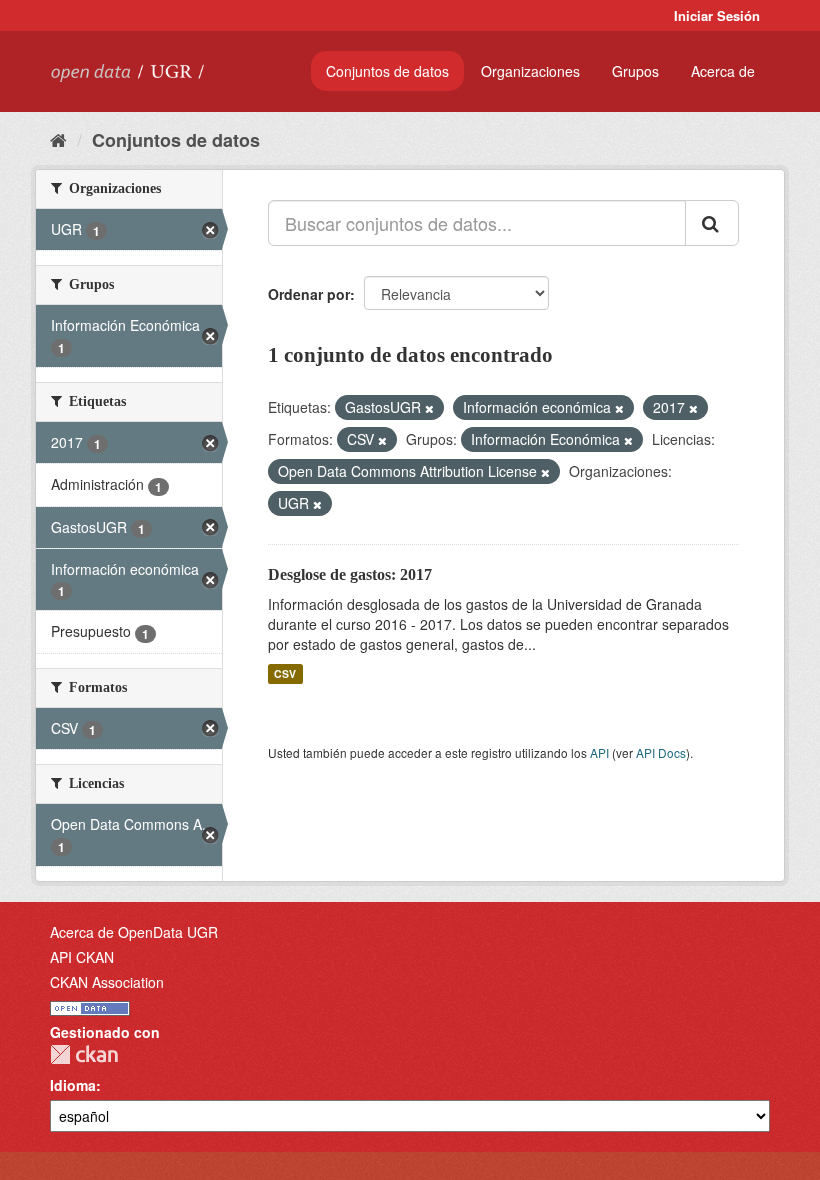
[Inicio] (58, 139)
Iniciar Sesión (717, 15)
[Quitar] (429, 408)
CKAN (84, 1054)
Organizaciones (530, 71)
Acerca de (723, 71)
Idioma (73, 1085)
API (599, 752)
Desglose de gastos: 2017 (350, 574)
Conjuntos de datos (387, 71)
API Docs (661, 752)
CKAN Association (107, 982)
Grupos (635, 71)
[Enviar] (712, 223)
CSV (285, 673)
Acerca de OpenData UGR (134, 932)
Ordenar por (309, 294)
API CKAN (82, 957)
